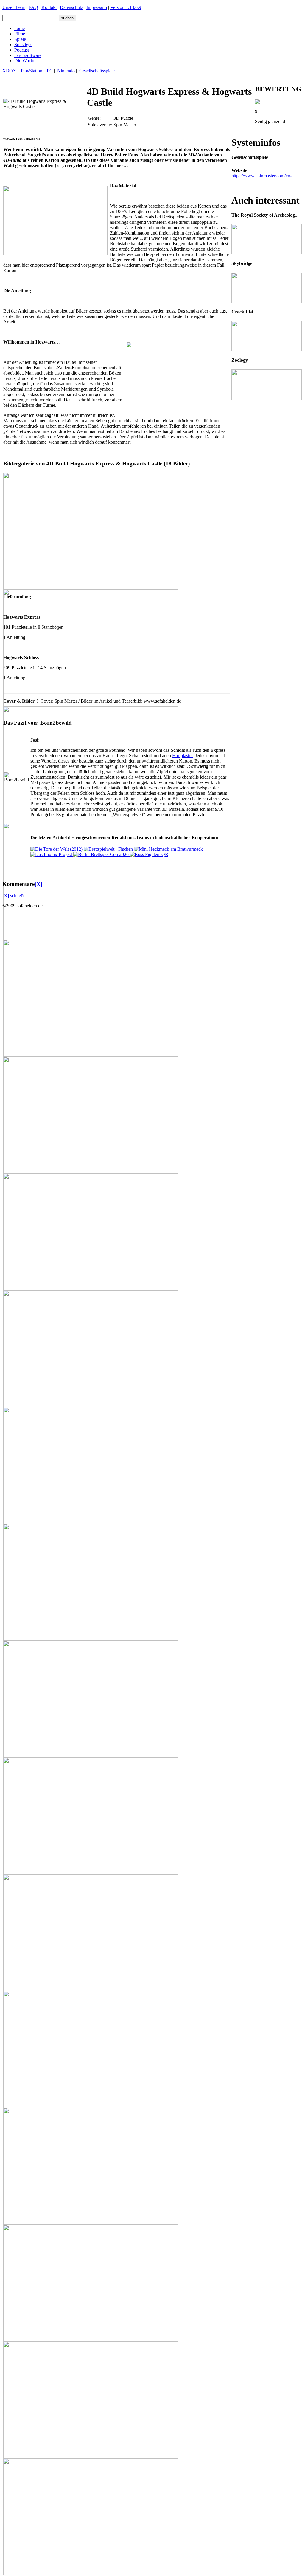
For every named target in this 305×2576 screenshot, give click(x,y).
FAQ (33, 7)
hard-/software (28, 55)
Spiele (20, 39)
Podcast (22, 50)
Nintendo (66, 71)
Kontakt (49, 7)
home (20, 28)
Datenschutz (71, 7)
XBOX (9, 71)
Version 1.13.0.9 (126, 7)
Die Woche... (27, 61)
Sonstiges (23, 45)
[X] (38, 884)
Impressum (97, 7)
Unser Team (14, 7)
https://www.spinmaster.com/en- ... (264, 176)
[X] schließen (15, 896)
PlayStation (32, 71)
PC (50, 71)
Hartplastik (182, 756)
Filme (20, 34)
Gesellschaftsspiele (97, 71)
